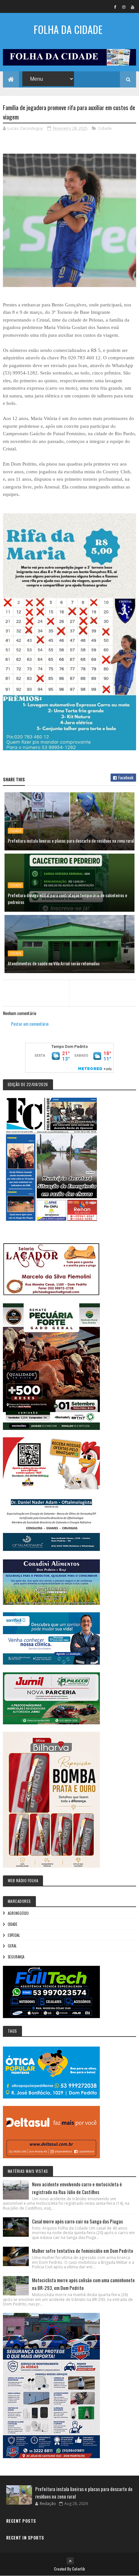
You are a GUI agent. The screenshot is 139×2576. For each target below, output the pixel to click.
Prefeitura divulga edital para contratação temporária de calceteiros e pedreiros (67, 898)
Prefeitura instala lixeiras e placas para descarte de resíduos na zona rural (71, 841)
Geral (12, 1946)
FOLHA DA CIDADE (68, 29)
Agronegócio (18, 1913)
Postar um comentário (30, 1024)
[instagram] (124, 7)
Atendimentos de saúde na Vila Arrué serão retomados (54, 963)
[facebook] (115, 7)
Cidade (105, 128)
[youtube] (133, 7)
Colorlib (79, 2569)
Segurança (16, 1957)
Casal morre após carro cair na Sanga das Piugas (77, 2221)
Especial (14, 1935)
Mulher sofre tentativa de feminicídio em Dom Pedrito (83, 2251)
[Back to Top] (70, 2561)
